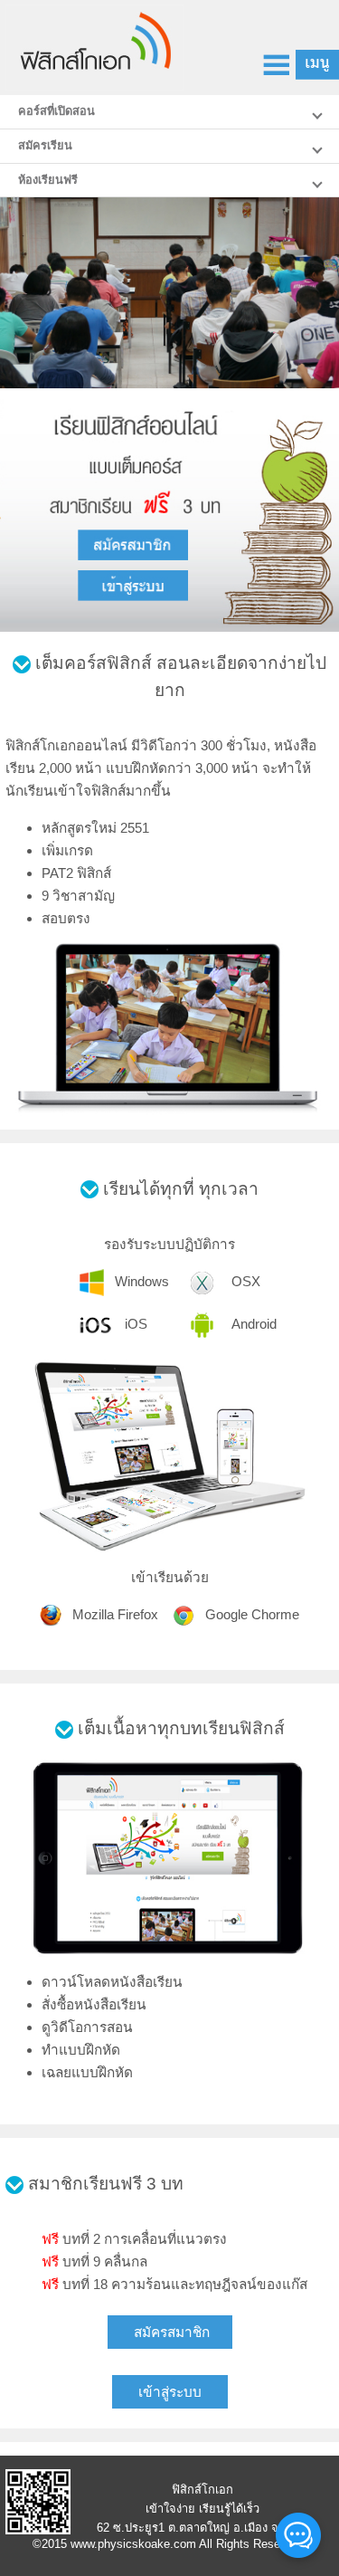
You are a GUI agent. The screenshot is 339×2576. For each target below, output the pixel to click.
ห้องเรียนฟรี (48, 180)
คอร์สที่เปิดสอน (56, 111)
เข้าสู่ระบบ (170, 2392)
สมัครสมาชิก (172, 2332)
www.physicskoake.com (133, 2544)
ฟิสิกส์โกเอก (202, 2490)
